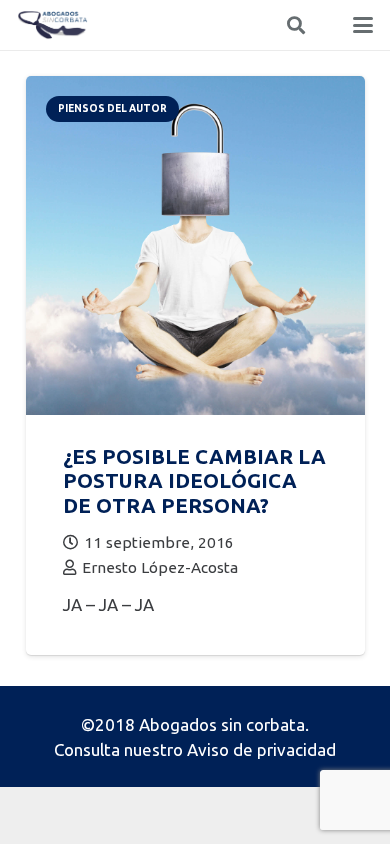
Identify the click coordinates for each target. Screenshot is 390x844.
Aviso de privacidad (261, 749)
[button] (296, 25)
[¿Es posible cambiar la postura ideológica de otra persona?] (195, 88)
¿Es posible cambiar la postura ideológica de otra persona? (194, 481)
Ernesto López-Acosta (160, 567)
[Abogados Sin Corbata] (52, 25)
